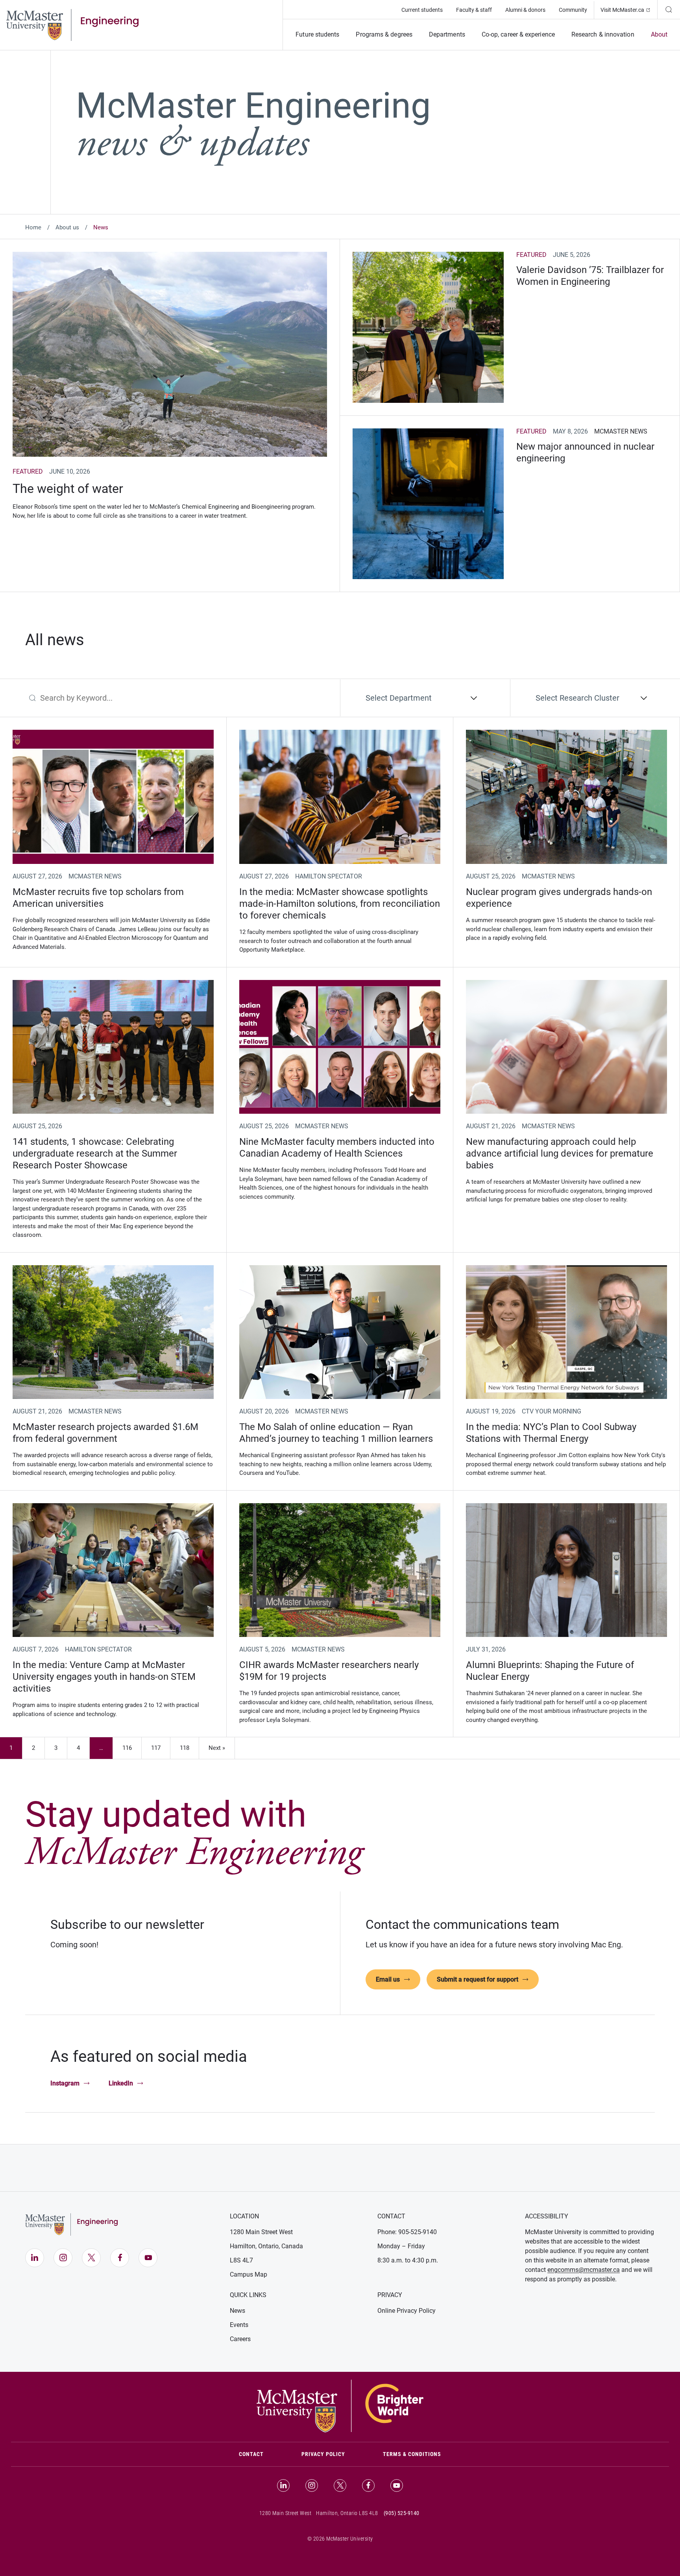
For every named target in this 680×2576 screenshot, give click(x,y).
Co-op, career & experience (518, 34)
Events (239, 2325)
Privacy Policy (323, 2454)
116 (131, 1750)
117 (160, 1750)
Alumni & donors (525, 10)
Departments (447, 34)
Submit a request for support (478, 1979)
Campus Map (249, 2274)
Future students (317, 34)
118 (189, 1750)
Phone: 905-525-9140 (407, 2232)
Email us (388, 1979)
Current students (422, 10)
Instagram (65, 2083)
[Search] (669, 9)
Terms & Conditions (412, 2454)
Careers (240, 2339)
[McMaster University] (340, 2405)
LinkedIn (121, 2083)
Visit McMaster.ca (629, 10)
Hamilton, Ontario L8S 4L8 (347, 2513)
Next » (217, 1748)
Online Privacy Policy (407, 2311)
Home (33, 227)
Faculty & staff (474, 10)
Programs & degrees (384, 34)
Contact (261, 2454)
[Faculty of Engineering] (72, 24)
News (237, 2311)
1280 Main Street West (261, 2232)
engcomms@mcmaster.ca (584, 2270)
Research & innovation (603, 34)
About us (67, 227)
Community (573, 10)
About (659, 34)
